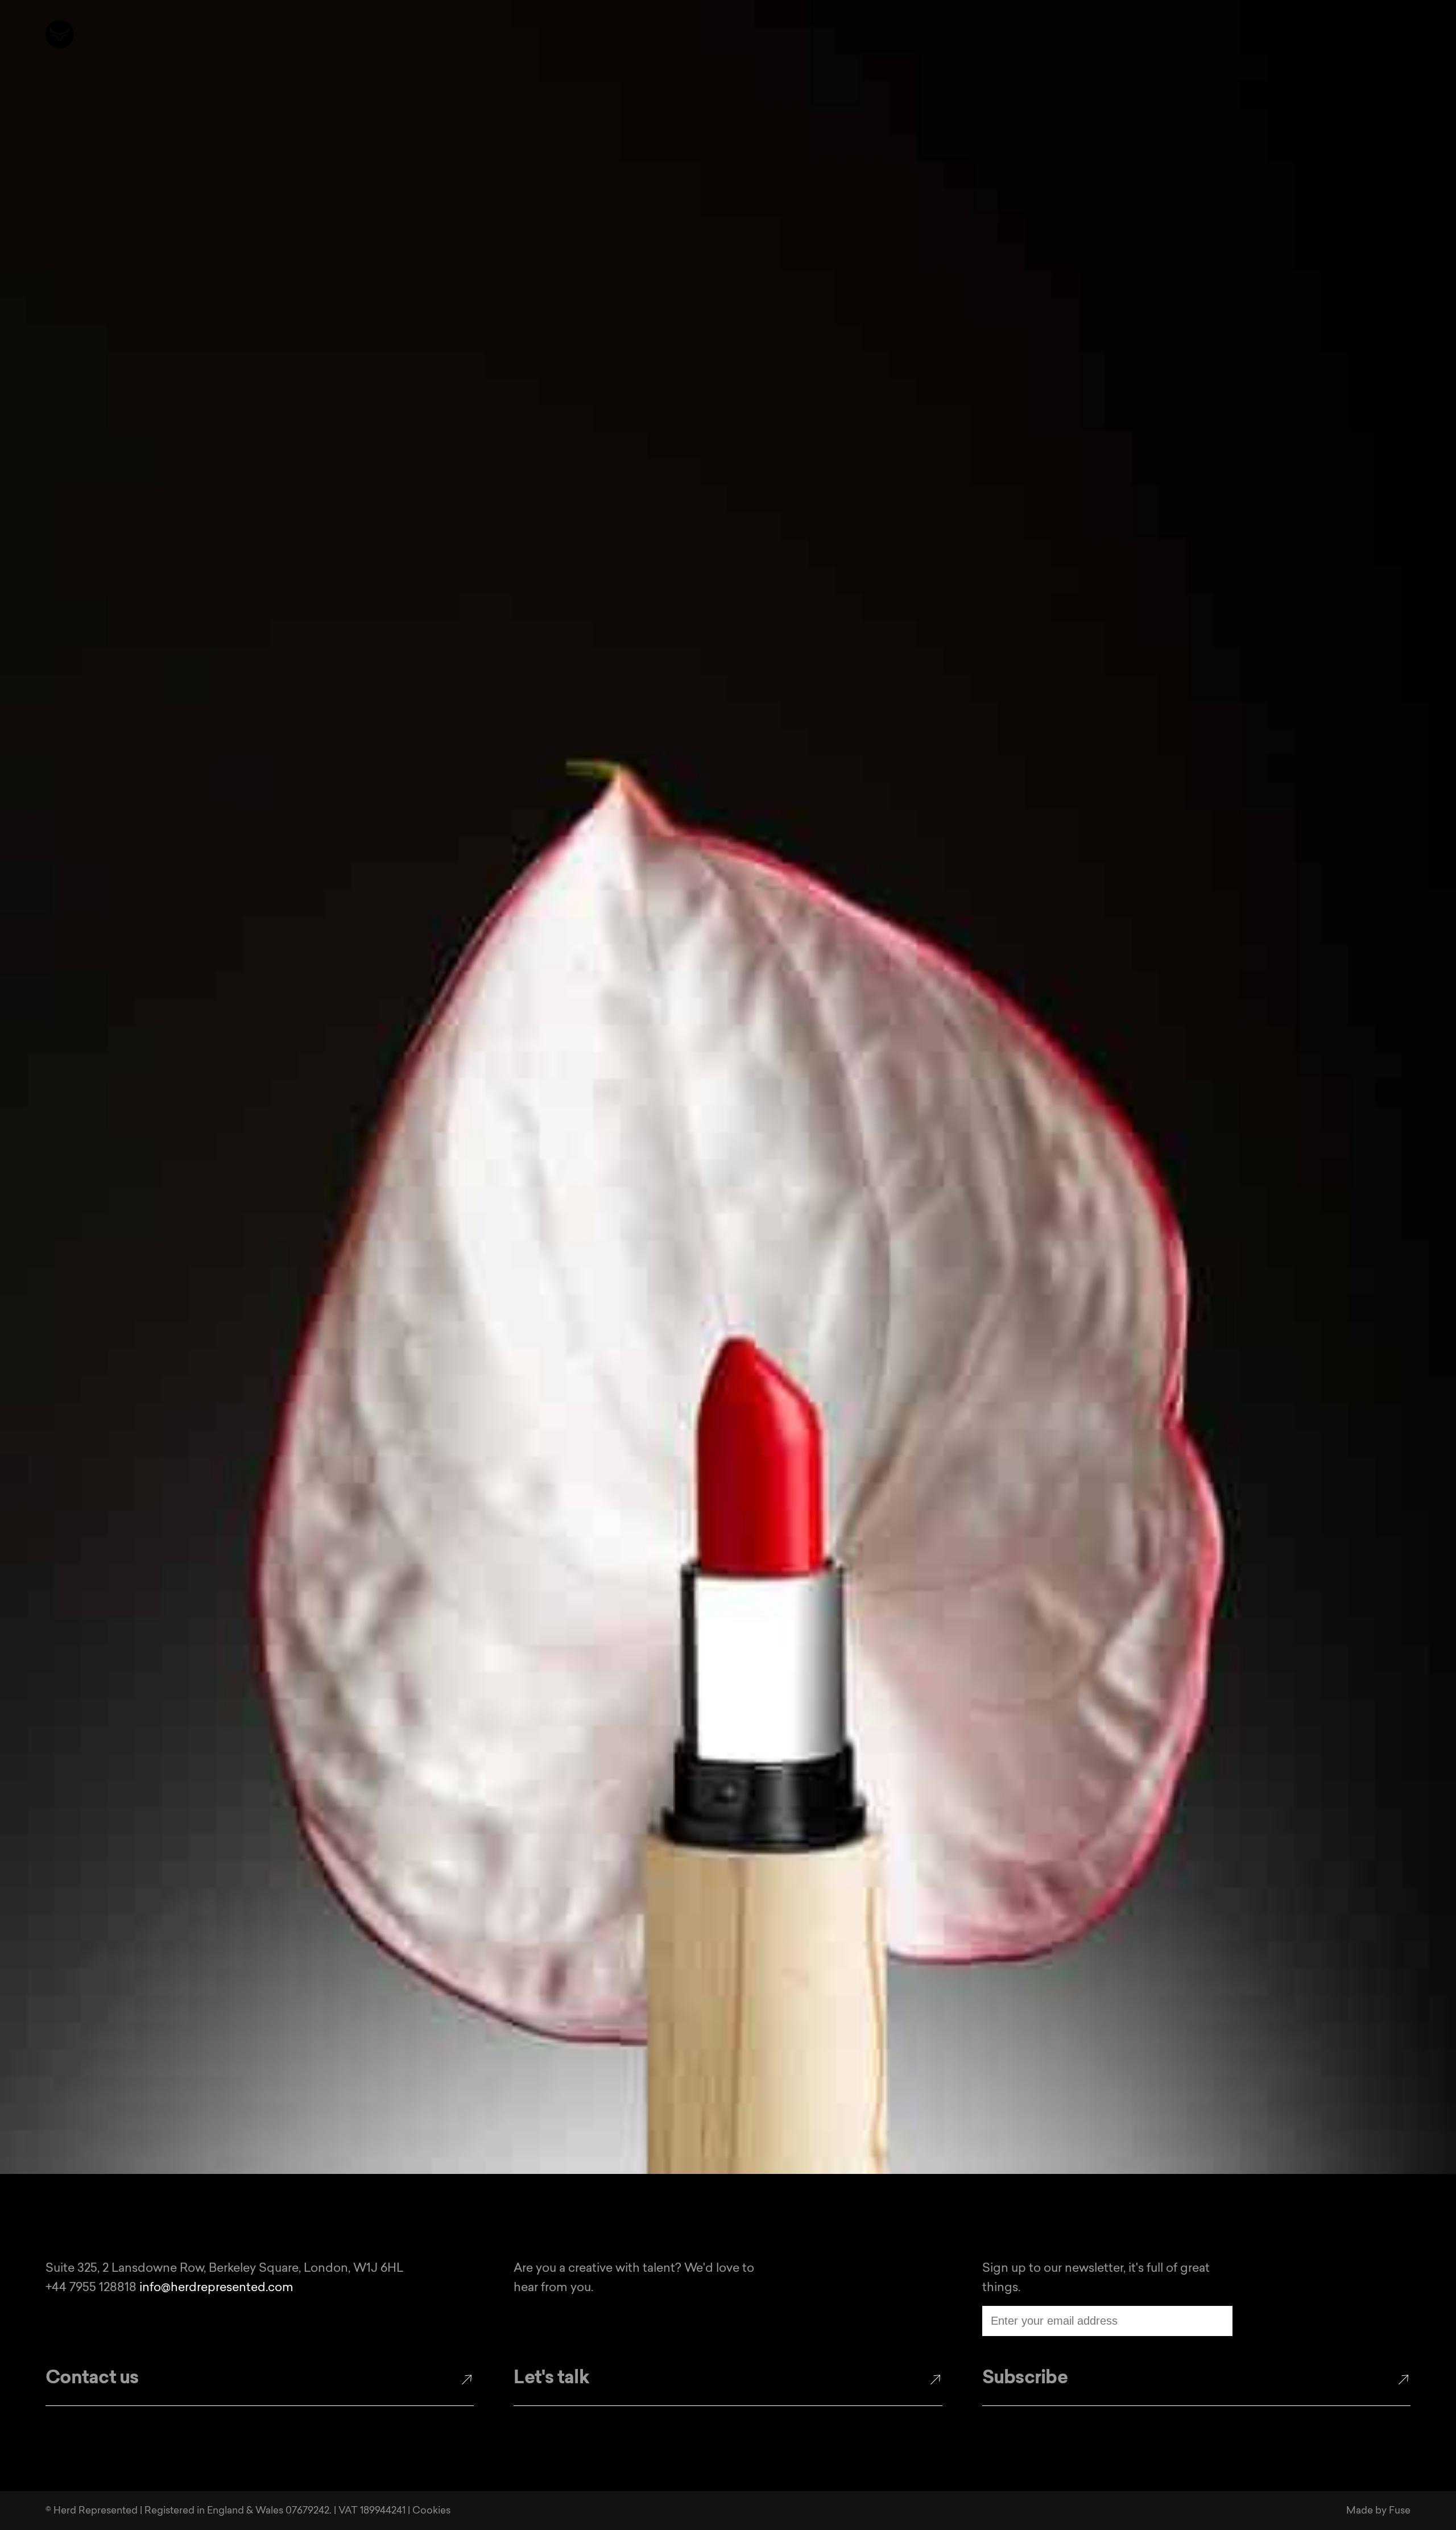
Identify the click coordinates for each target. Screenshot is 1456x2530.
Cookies (431, 2511)
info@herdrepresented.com (216, 2288)
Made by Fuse (1378, 2511)
